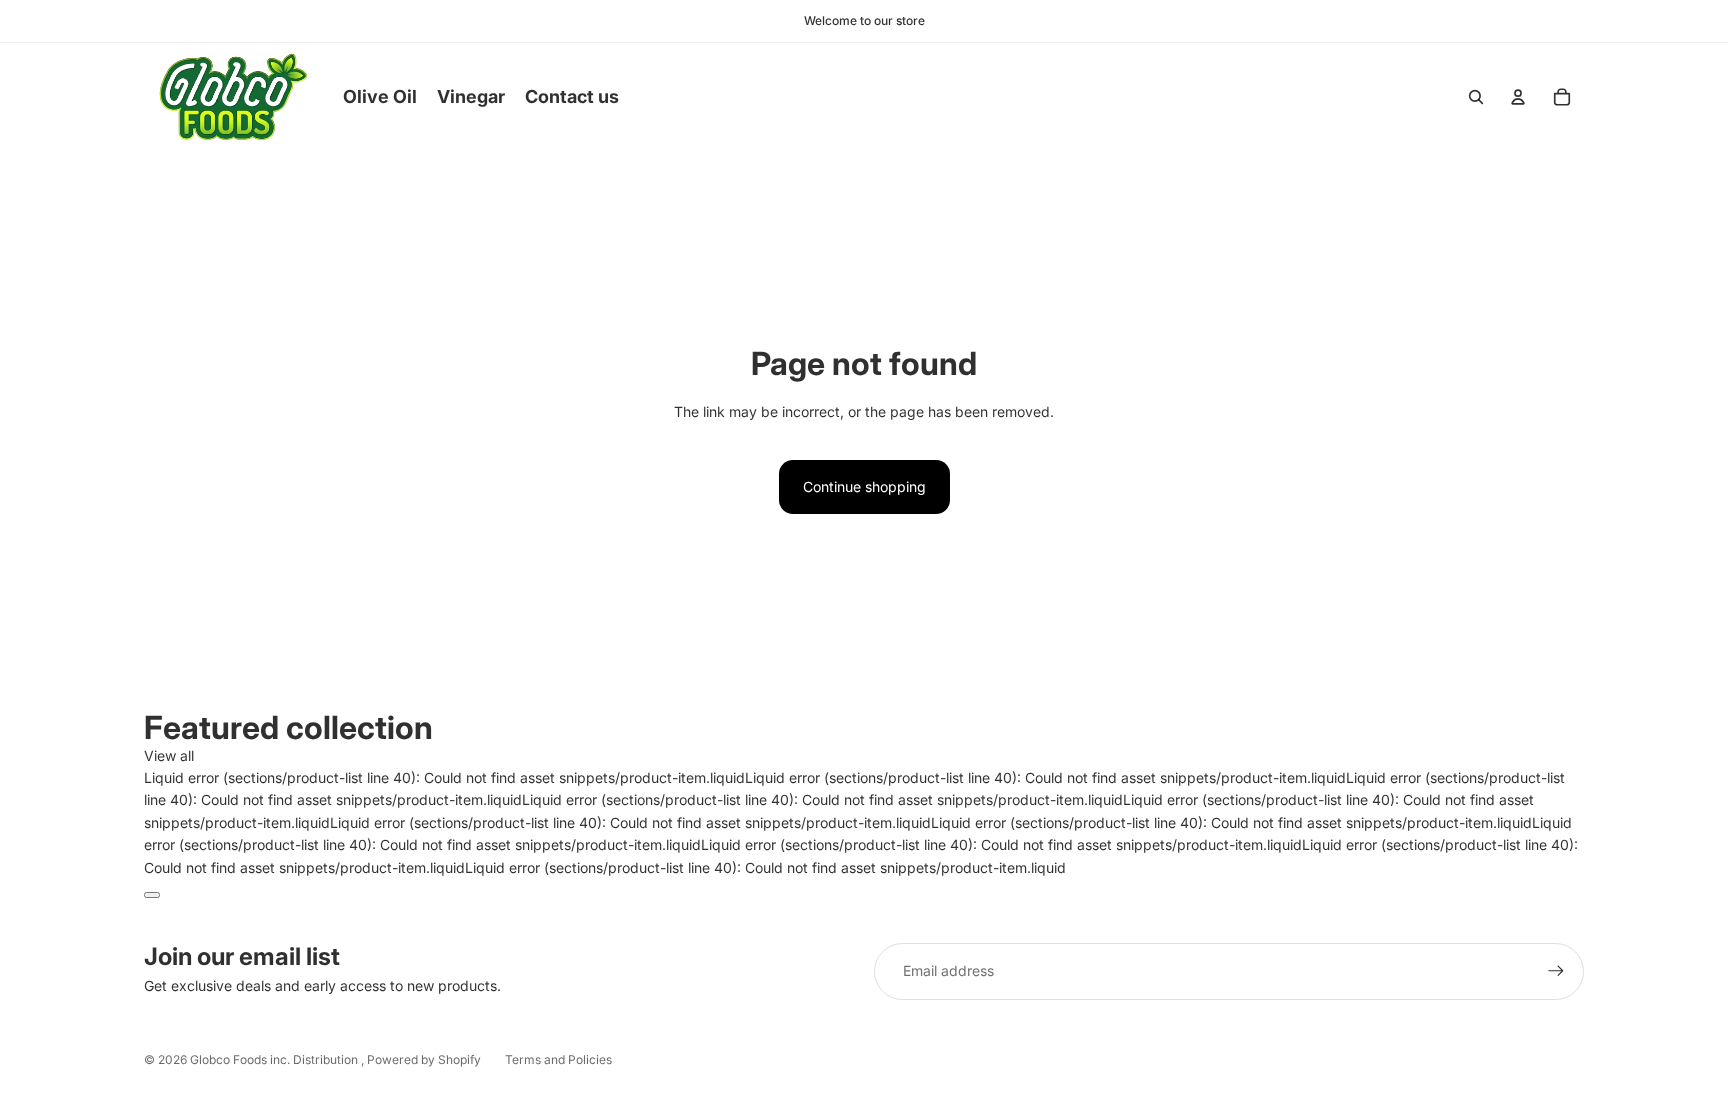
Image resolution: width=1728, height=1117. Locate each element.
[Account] (1518, 97)
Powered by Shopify (424, 1059)
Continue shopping (864, 486)
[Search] (1476, 97)
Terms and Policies (558, 1059)
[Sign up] (1556, 971)
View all (169, 755)
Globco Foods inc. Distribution (275, 1059)
